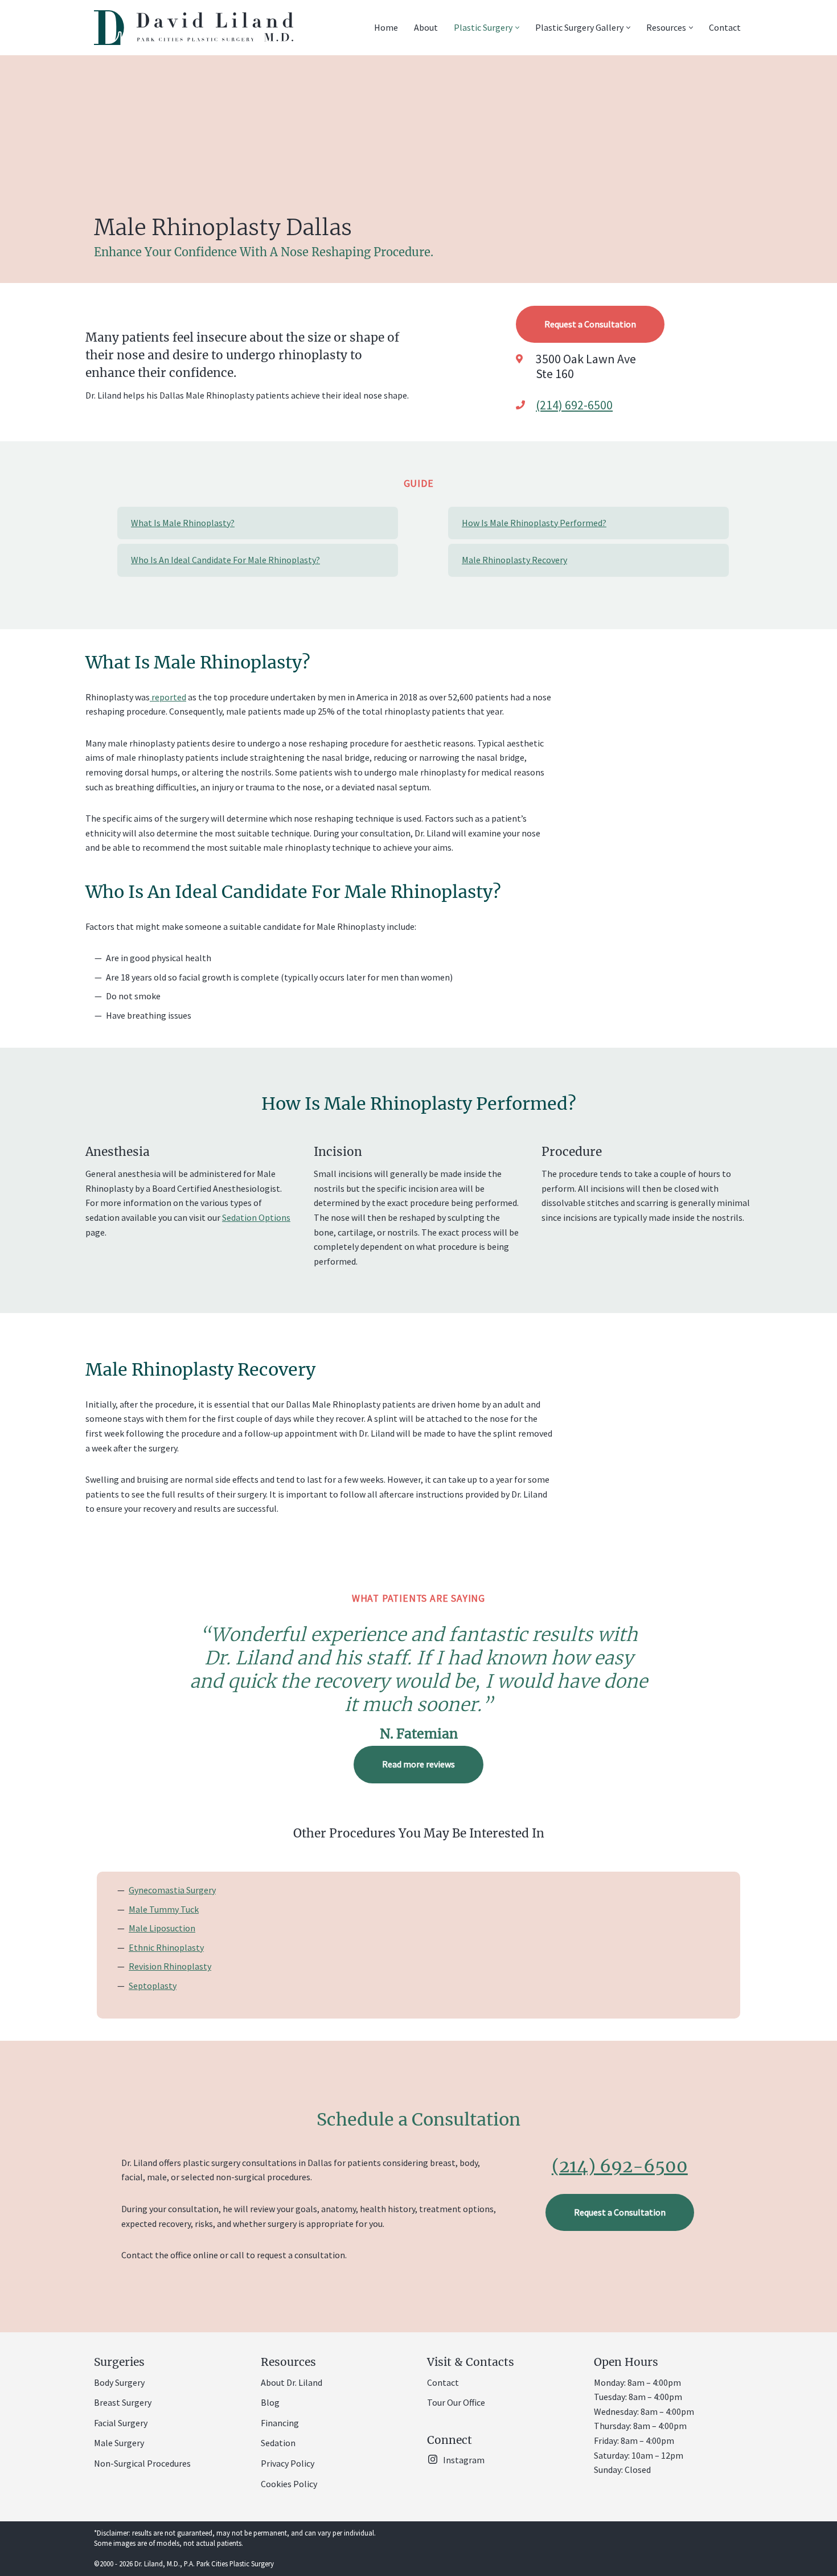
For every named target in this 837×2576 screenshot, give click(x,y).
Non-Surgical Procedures (142, 2463)
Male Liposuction (162, 1928)
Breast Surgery (123, 2403)
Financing (280, 2423)
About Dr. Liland (292, 2382)
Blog (270, 2403)
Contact (725, 27)
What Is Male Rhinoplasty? (183, 523)
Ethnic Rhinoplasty (166, 1947)
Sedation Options (256, 1218)
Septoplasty (153, 1986)
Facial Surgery (121, 2423)
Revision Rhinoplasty (170, 1966)
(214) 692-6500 (574, 405)
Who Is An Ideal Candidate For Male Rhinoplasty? (225, 560)
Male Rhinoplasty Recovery (514, 560)
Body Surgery (119, 2382)
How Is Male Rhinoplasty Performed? (534, 523)
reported (168, 697)
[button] (517, 28)
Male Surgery (119, 2443)
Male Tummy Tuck (164, 1909)
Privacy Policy (288, 2463)
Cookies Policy (289, 2484)
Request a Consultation (590, 324)
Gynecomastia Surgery (172, 1890)
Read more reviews (419, 1764)
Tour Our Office (456, 2403)
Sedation (278, 2443)
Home (386, 27)
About (426, 27)
